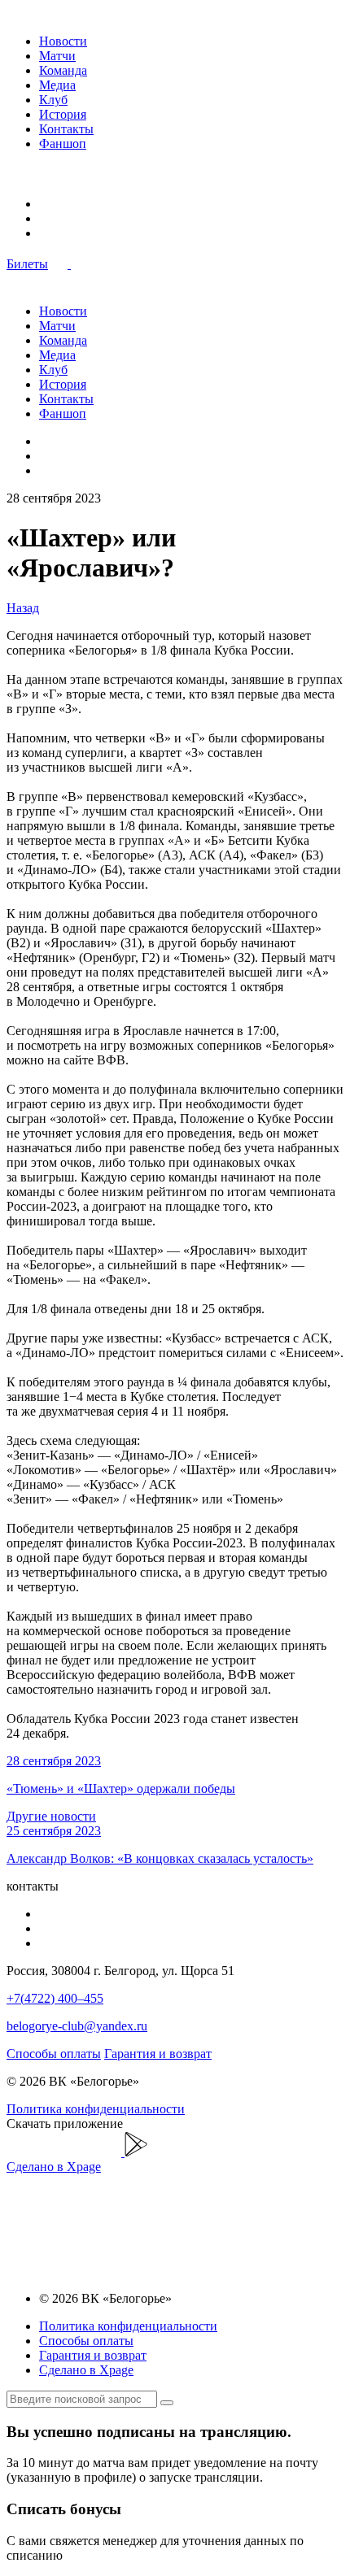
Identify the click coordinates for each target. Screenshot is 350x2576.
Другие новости (51, 1816)
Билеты (27, 264)
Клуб (53, 100)
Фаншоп (63, 144)
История (63, 114)
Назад (23, 608)
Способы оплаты (54, 2054)
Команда (63, 70)
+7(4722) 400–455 (55, 1998)
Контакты (66, 129)
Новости (63, 41)
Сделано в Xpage (54, 2167)
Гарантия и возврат (158, 2054)
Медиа (57, 85)
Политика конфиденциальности (96, 2109)
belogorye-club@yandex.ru (77, 2026)
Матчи (57, 56)
